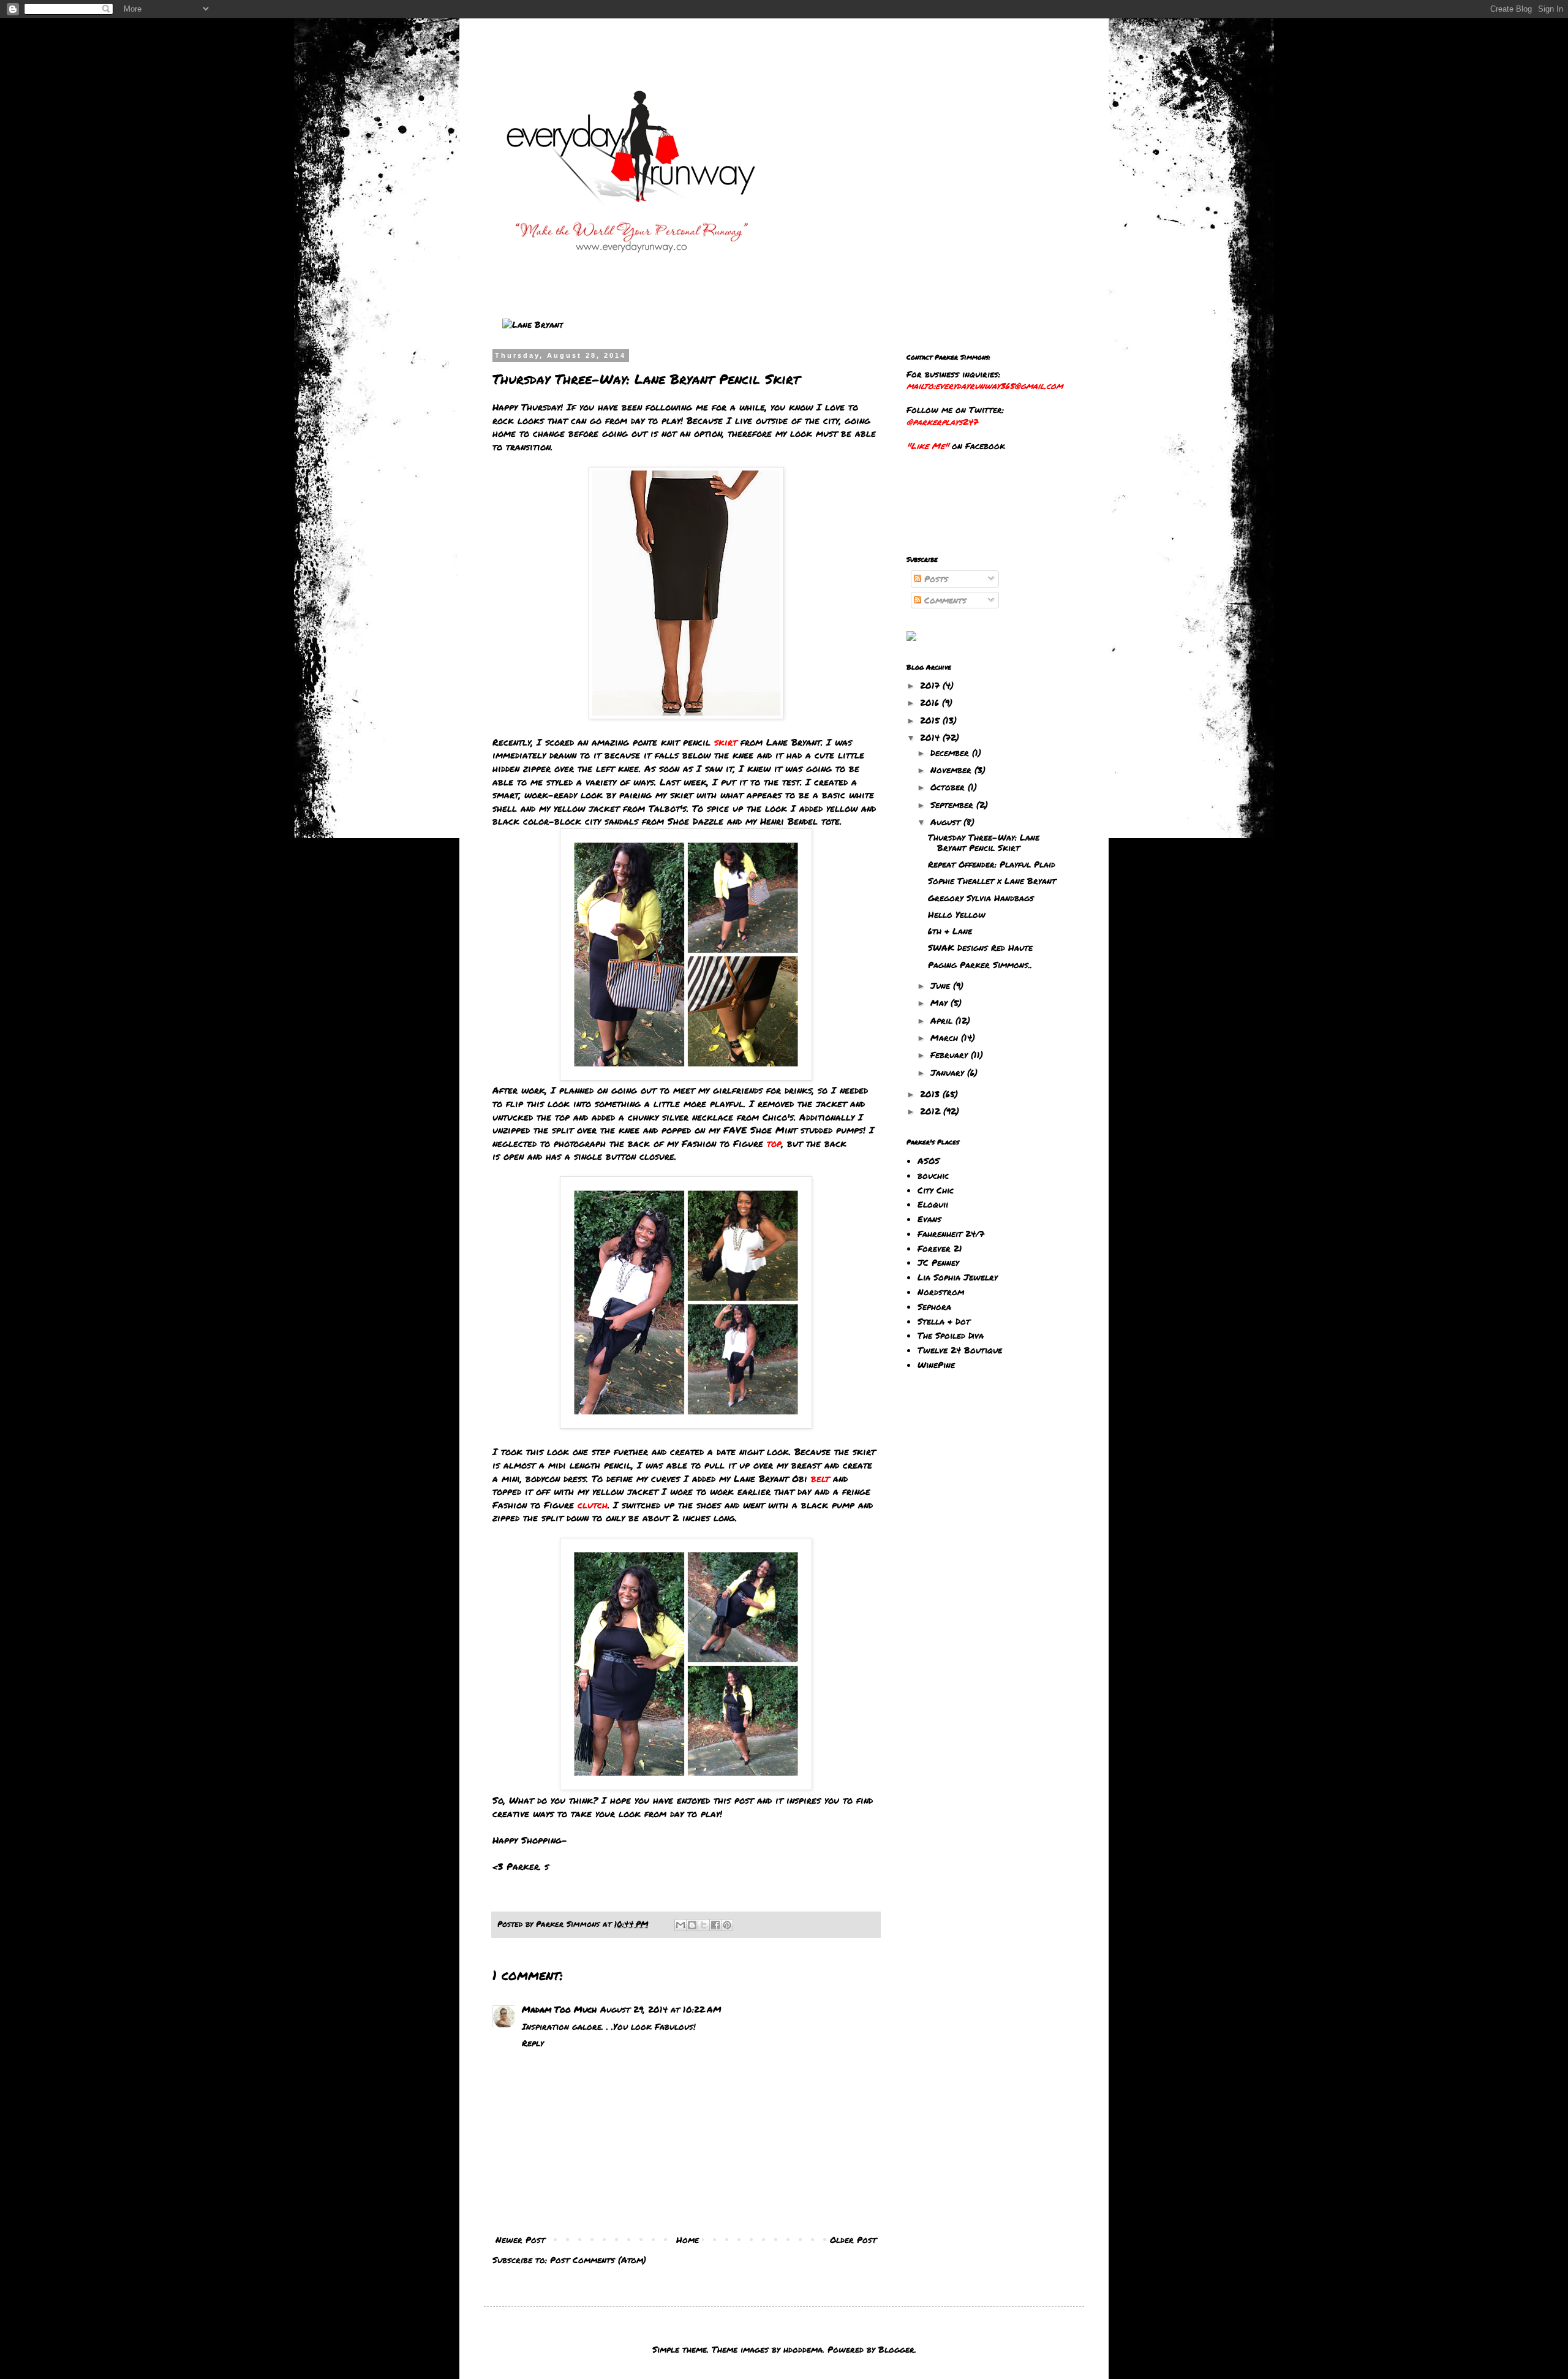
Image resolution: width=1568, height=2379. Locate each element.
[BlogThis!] (692, 1925)
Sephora (934, 1306)
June (942, 985)
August (947, 822)
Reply (533, 2043)
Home (688, 2239)
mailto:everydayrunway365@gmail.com (985, 385)
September (953, 804)
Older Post (853, 2239)
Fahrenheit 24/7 (951, 1233)
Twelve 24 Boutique (960, 1350)
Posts (935, 578)
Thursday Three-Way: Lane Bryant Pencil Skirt (984, 842)
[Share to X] (704, 1925)
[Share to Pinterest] (727, 1925)
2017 (931, 685)
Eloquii (933, 1204)
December (951, 752)
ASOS (929, 1160)
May (940, 1002)
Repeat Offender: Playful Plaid (992, 864)
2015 (931, 720)
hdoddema (803, 2349)
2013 (931, 1094)
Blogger (896, 2349)
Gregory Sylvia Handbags (981, 898)
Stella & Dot (944, 1321)
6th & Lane (950, 931)
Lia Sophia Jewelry (958, 1277)
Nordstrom (941, 1292)
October (949, 787)
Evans (929, 1219)
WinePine (936, 1364)
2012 (932, 1111)
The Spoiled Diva (951, 1335)
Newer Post (520, 2239)
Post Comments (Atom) (598, 2260)
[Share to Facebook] (715, 1925)
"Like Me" (928, 445)
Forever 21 (940, 1248)
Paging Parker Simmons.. (980, 964)
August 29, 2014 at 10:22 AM (661, 2009)
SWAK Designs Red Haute (980, 947)
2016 (931, 702)
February (951, 1054)
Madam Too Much (559, 2009)
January (949, 1072)
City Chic (936, 1190)
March (946, 1037)
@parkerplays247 (942, 422)
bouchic (933, 1175)
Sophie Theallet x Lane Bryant (992, 880)
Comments (944, 600)
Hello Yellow (957, 914)
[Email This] (680, 1925)
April (943, 1020)
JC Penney (938, 1262)
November (952, 770)
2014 (931, 737)
